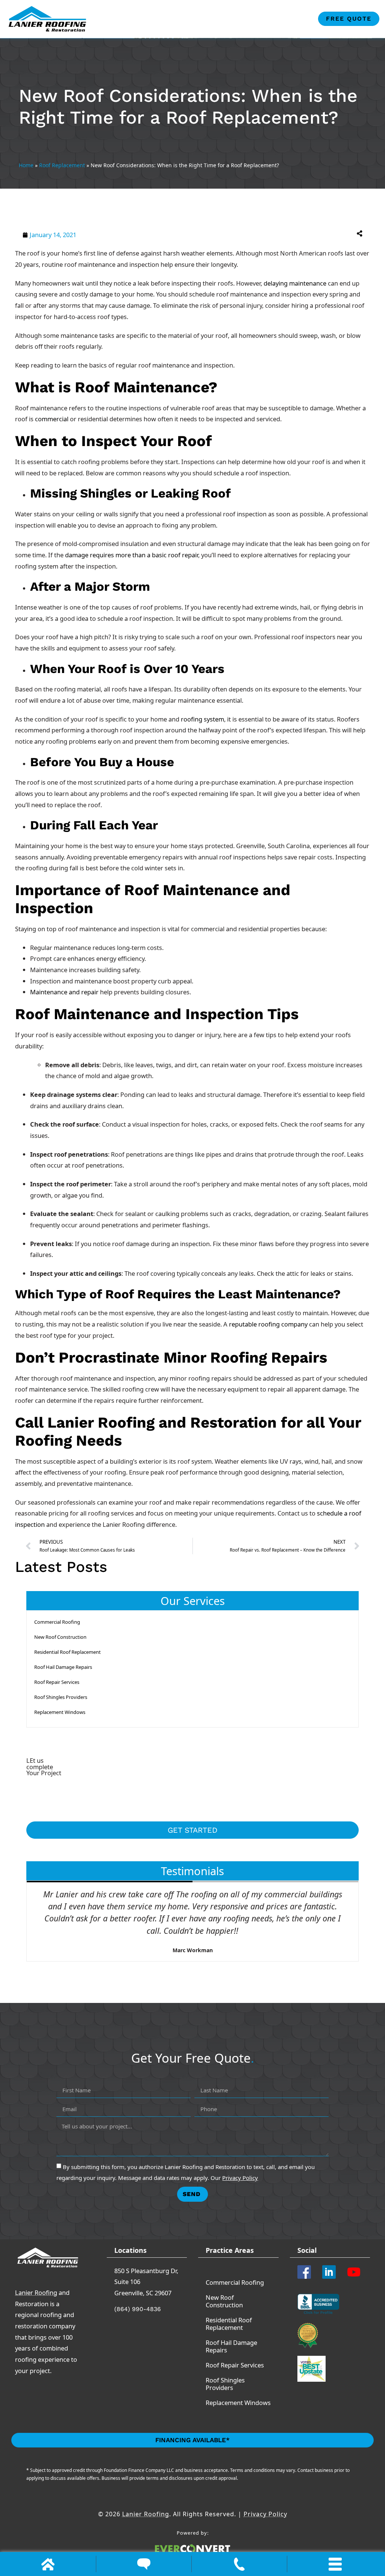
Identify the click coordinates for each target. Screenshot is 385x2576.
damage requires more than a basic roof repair (132, 555)
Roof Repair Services (57, 1682)
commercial (52, 419)
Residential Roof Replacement (67, 1652)
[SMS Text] (144, 2564)
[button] (281, 233)
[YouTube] (356, 2272)
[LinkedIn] (332, 2272)
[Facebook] (307, 2272)
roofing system (202, 719)
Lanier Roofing (36, 2292)
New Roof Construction (60, 1637)
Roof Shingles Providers (61, 1697)
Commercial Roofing (57, 1622)
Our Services (193, 1601)
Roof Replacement (62, 165)
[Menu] (335, 2564)
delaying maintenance (295, 283)
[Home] (48, 2564)
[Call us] (239, 2564)
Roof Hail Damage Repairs (63, 1667)
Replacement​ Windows (60, 1712)
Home (26, 165)
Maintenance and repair (64, 992)
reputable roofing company (268, 1324)
